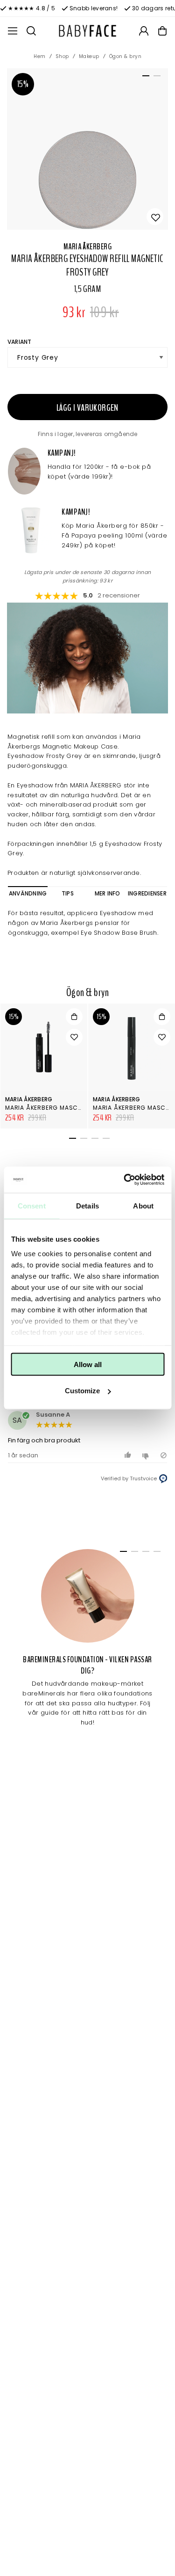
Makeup (89, 56)
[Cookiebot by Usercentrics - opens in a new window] (125, 1180)
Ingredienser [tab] (147, 893)
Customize (82, 1391)
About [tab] (143, 1205)
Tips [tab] (68, 893)
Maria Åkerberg (87, 247)
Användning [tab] (28, 893)
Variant (20, 342)
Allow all (88, 1364)
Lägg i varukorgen (87, 408)
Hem (40, 56)
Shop (62, 56)
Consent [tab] (32, 1205)
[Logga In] (144, 31)
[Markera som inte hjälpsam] (147, 1455)
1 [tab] (144, 78)
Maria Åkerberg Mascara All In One (64, 1108)
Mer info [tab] (108, 893)
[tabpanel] (87, 149)
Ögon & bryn (126, 56)
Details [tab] (87, 1205)
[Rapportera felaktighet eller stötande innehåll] (164, 1455)
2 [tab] (155, 78)
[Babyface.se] (88, 31)
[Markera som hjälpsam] (129, 1455)
